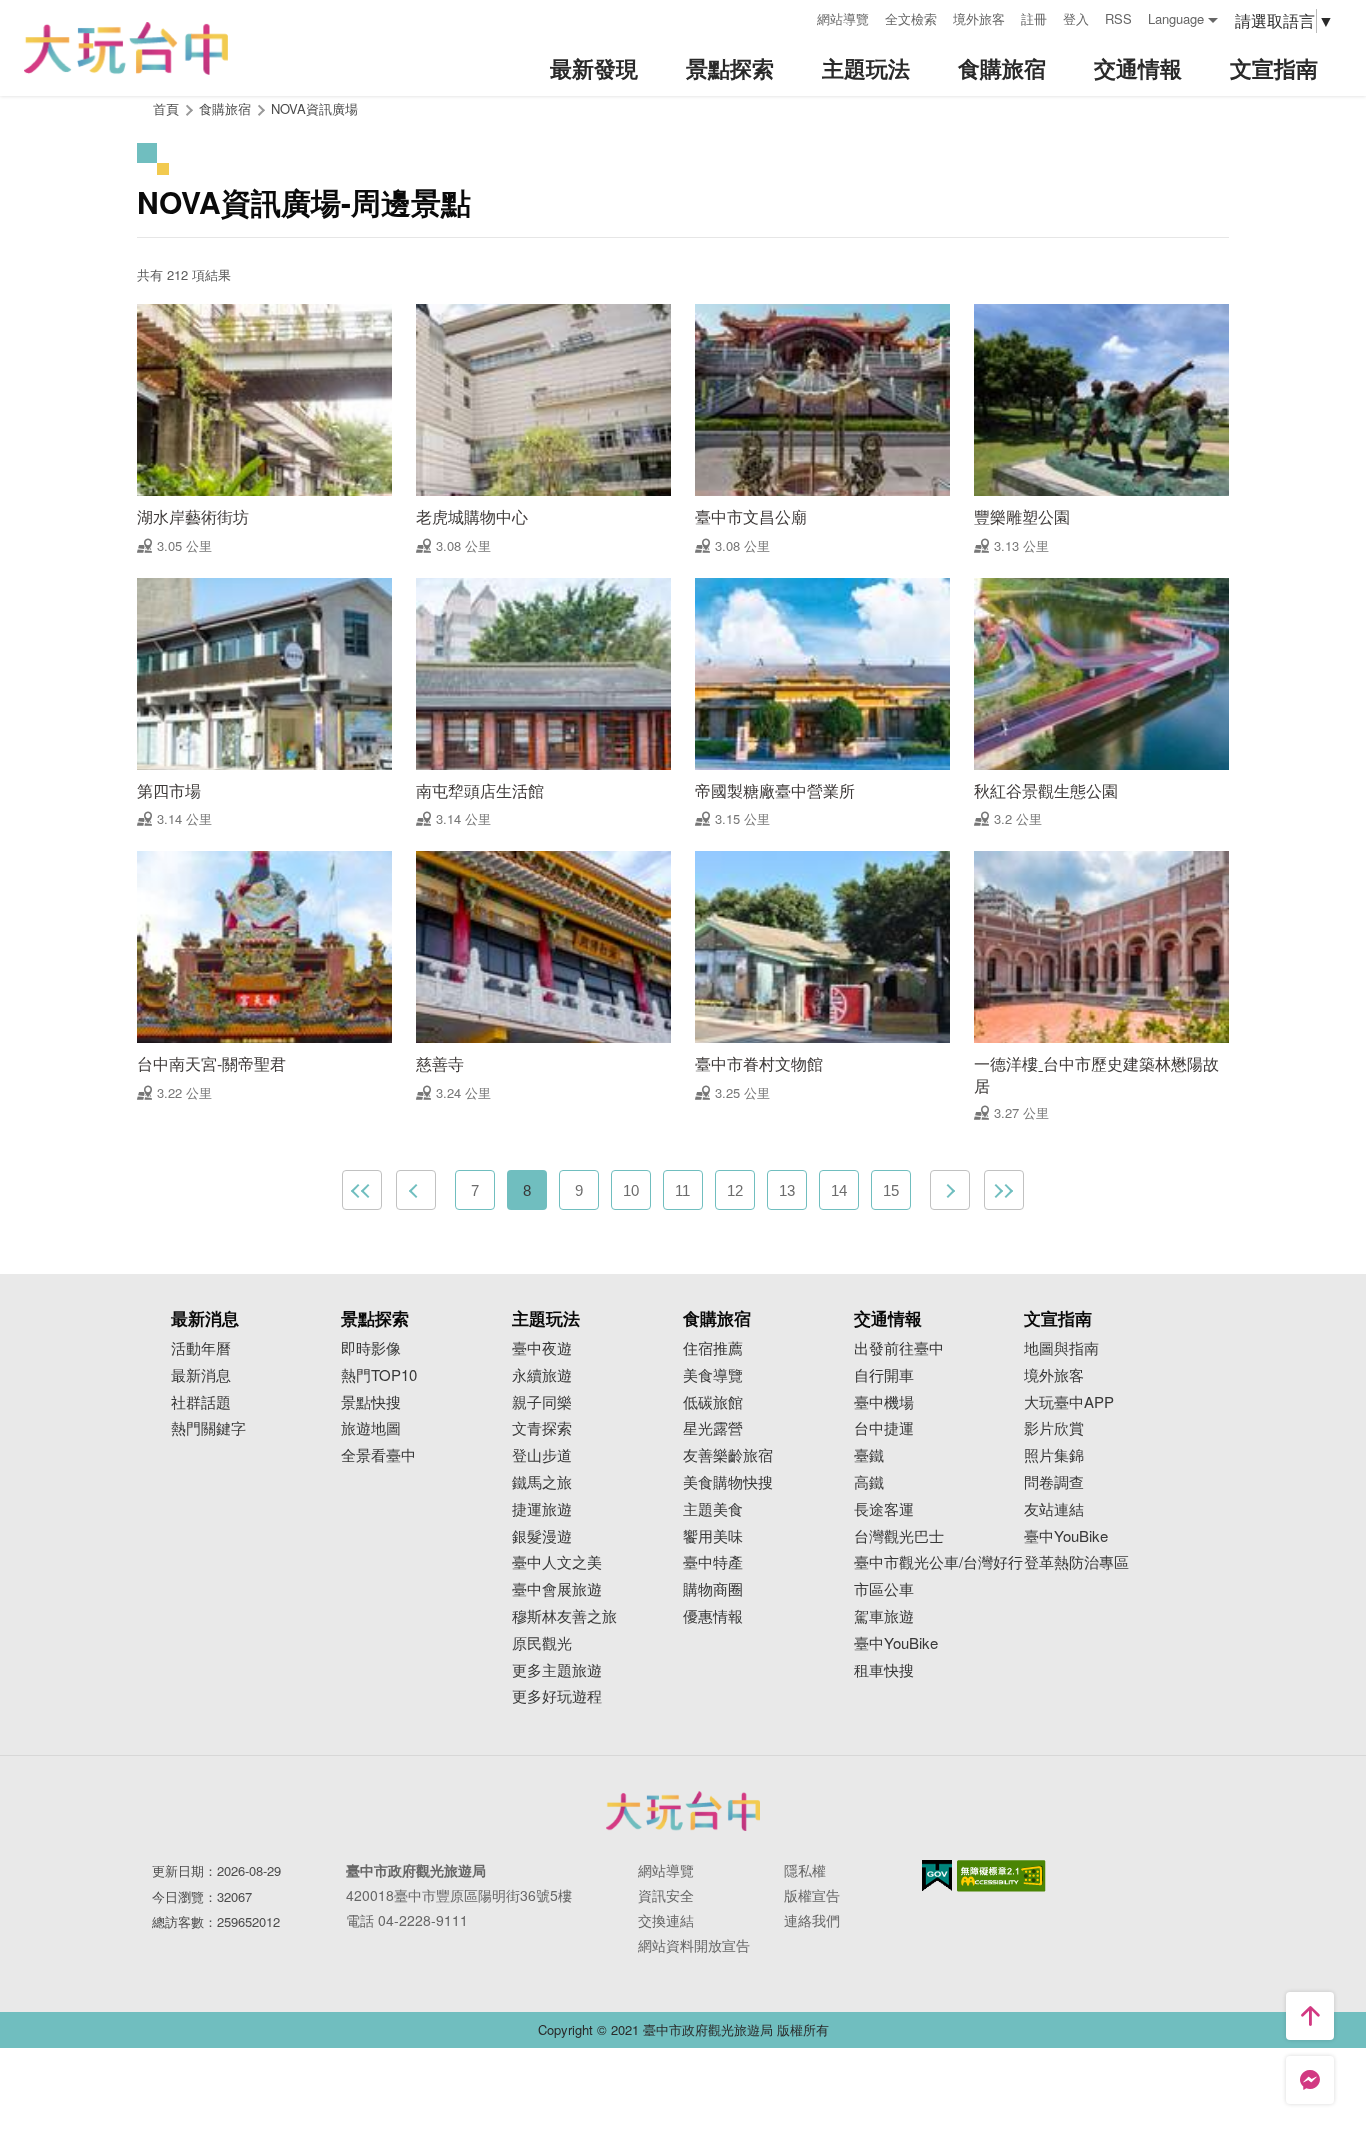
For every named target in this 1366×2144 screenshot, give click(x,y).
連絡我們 (812, 1920)
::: (795, 16)
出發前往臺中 (899, 1348)
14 (839, 1190)
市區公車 (884, 1589)
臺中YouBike (896, 1643)
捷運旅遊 (542, 1509)
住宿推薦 (713, 1348)
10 (631, 1190)
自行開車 (884, 1375)
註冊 (1034, 18)
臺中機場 (884, 1402)
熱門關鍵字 (208, 1428)
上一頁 (416, 1190)
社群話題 (201, 1402)
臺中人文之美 (557, 1562)
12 (735, 1190)
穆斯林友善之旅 (564, 1616)
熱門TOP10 (379, 1375)
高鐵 (869, 1482)
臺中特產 (713, 1562)
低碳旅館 (713, 1402)
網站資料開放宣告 (694, 1945)
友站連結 (1054, 1509)
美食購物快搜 (728, 1482)
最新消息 (201, 1375)
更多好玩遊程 (557, 1696)
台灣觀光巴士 (899, 1536)
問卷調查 (1054, 1482)
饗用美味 (713, 1536)
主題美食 (713, 1509)
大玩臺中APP (1069, 1402)
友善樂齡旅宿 (728, 1455)
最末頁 (1004, 1190)
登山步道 (542, 1455)
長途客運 (884, 1509)
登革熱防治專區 (1076, 1562)
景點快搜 (371, 1402)
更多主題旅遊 (557, 1670)
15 (891, 1190)
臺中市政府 (683, 1811)
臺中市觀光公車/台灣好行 (938, 1562)
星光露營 (713, 1428)
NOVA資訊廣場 (314, 108)
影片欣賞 (1054, 1428)
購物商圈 (713, 1589)
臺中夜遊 (542, 1348)
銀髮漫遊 (542, 1536)
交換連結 (666, 1920)
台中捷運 (884, 1428)
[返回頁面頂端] (1310, 2016)
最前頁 (362, 1190)
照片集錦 (1054, 1455)
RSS (1118, 18)
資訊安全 (666, 1895)
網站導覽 (843, 18)
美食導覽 (713, 1375)
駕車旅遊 (884, 1616)
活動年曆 (201, 1348)
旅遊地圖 (371, 1428)
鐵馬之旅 (542, 1482)
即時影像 (371, 1348)
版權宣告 (812, 1895)
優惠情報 (713, 1616)
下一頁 (950, 1190)
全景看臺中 (378, 1455)
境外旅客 (979, 18)
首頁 (166, 108)
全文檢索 (911, 18)
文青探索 (542, 1428)
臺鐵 (869, 1455)
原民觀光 (542, 1643)
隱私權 (805, 1870)
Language (1176, 18)
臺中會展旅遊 (557, 1589)
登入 (1076, 18)
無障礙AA (1001, 1876)
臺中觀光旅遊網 (126, 48)
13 (787, 1190)
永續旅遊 (542, 1375)
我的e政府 (937, 1875)
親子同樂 (542, 1402)
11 (682, 1190)
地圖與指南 (1061, 1348)
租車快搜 (884, 1670)
